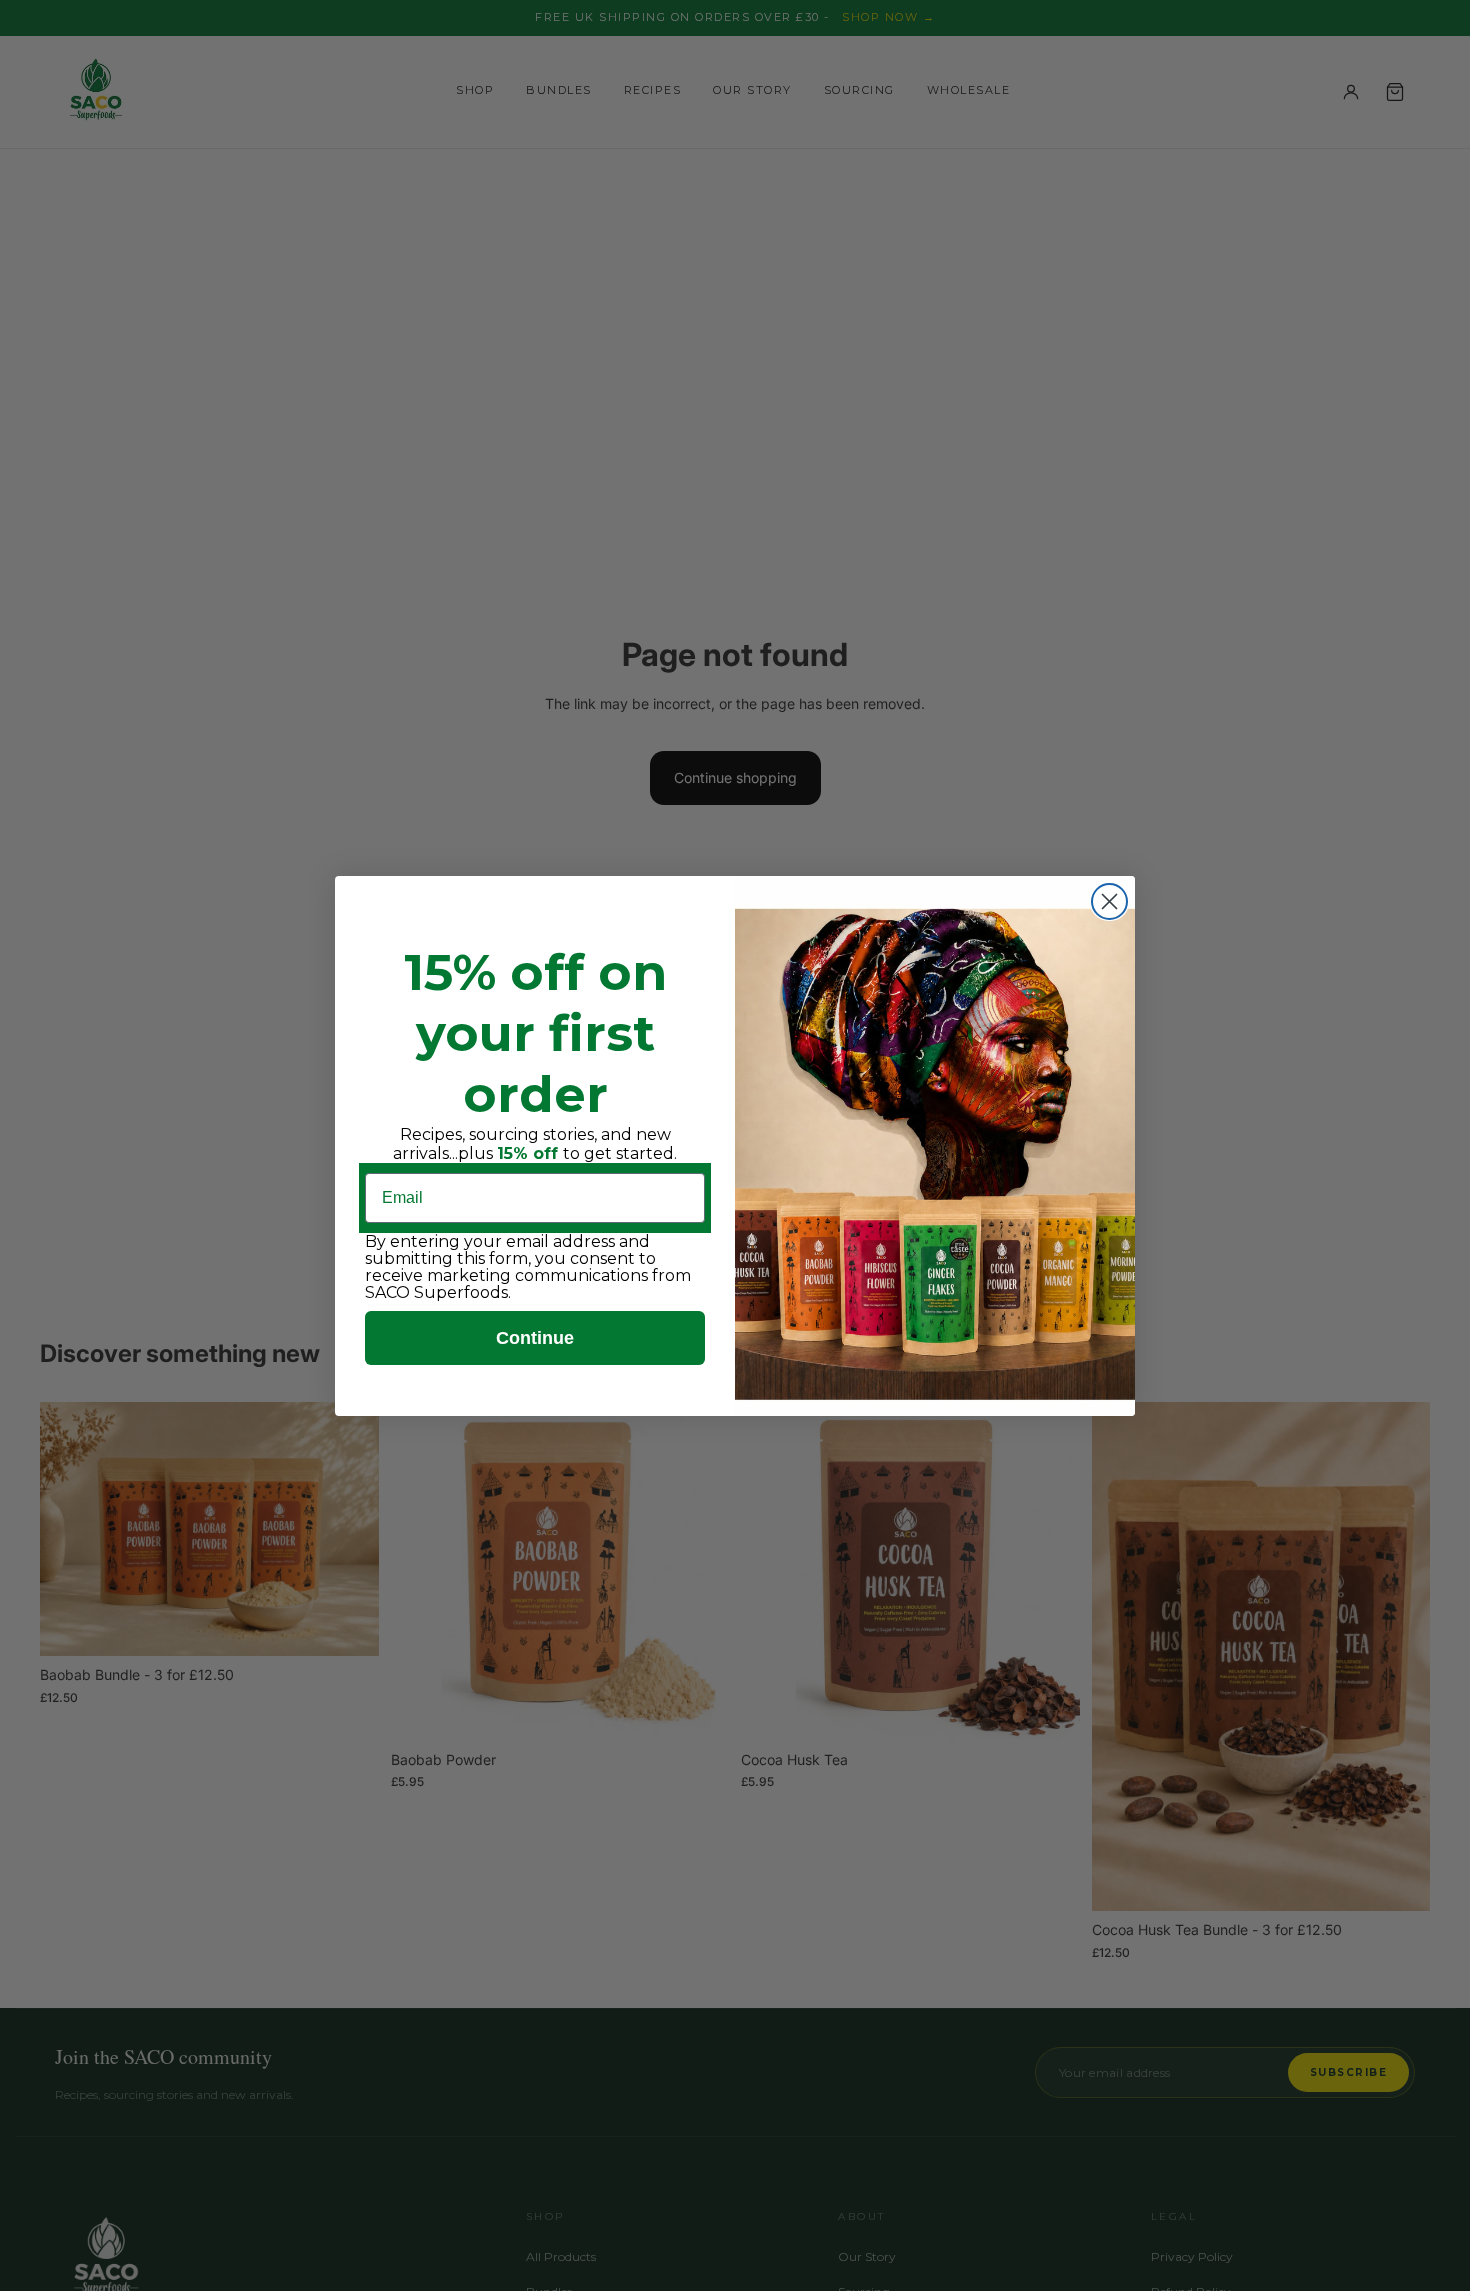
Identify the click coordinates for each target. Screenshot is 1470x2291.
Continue (535, 1338)
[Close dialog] (1109, 901)
